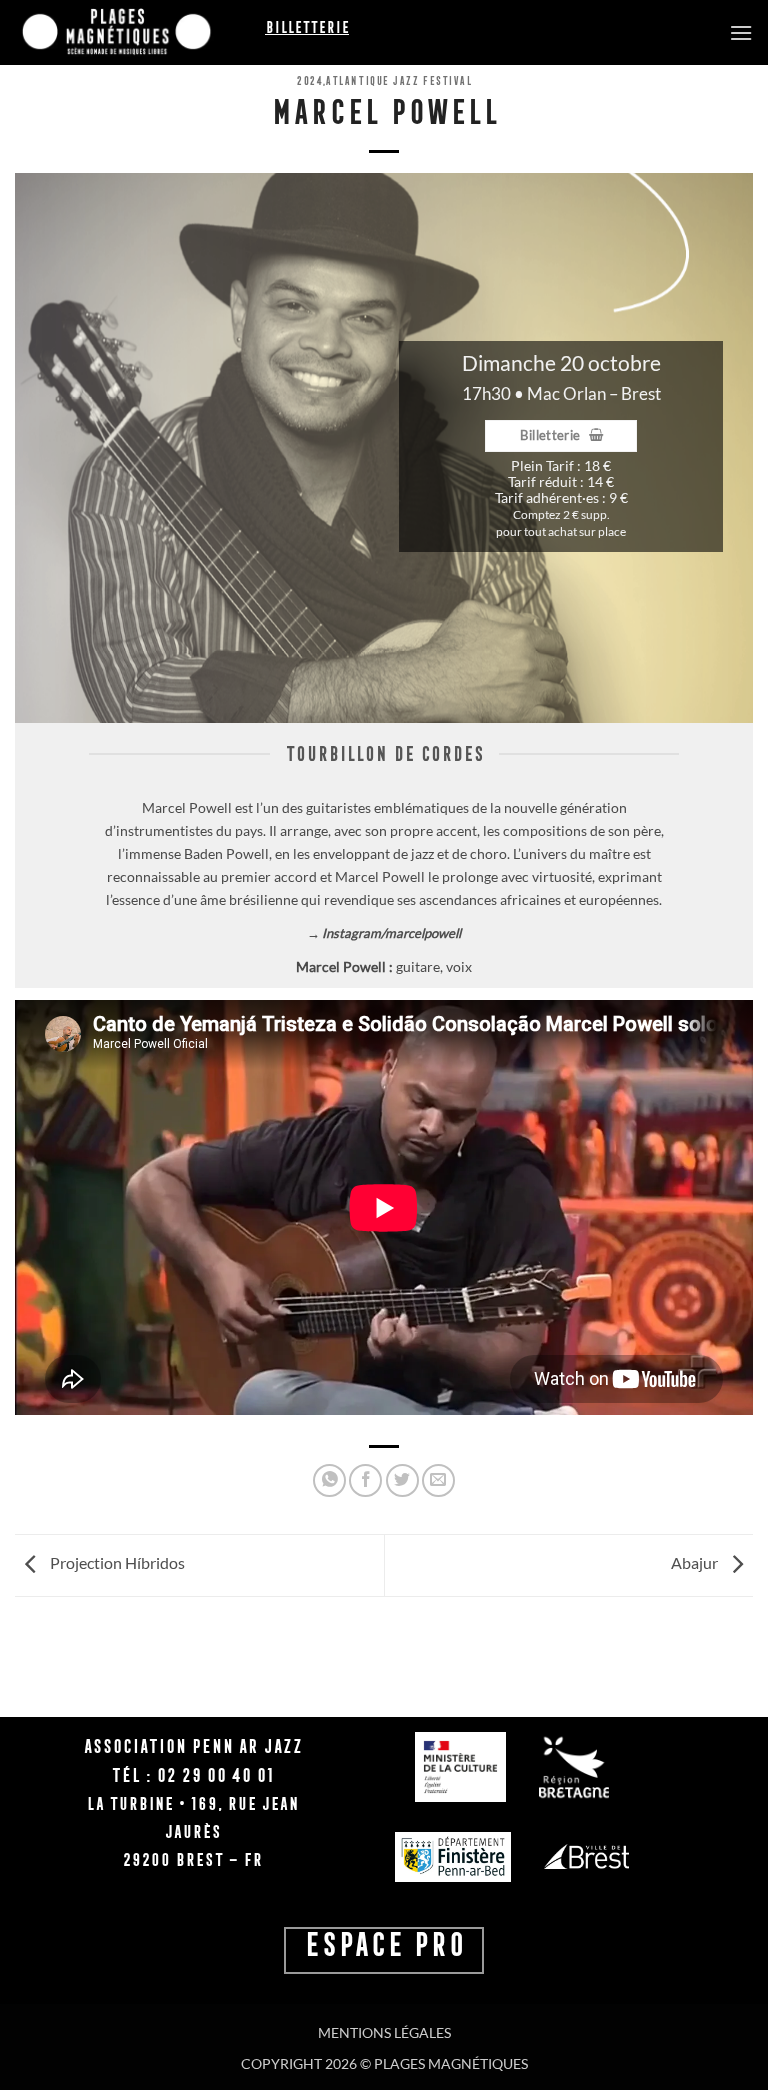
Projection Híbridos (116, 1562)
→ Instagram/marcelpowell (384, 933)
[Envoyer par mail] (438, 1480)
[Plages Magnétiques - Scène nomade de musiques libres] (140, 32)
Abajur (696, 1562)
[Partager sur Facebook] (365, 1480)
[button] (741, 32)
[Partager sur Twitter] (402, 1480)
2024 (308, 80)
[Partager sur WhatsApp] (329, 1480)
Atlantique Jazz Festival (398, 80)
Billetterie (307, 27)
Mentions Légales (384, 2032)
